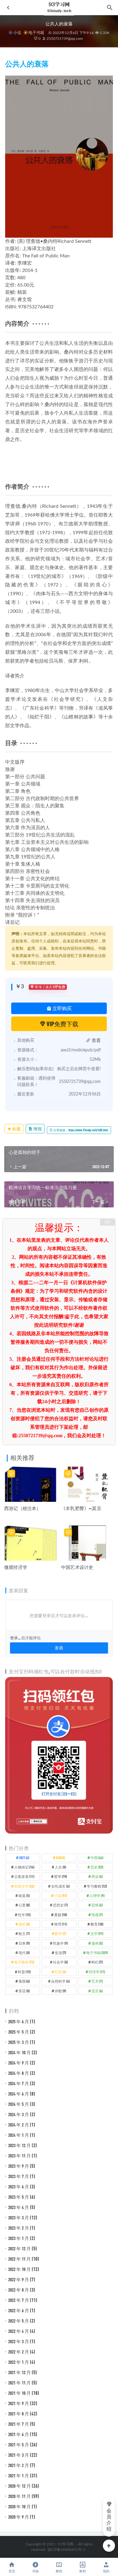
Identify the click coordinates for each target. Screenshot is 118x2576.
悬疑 (61, 1915)
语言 (97, 1991)
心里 (24, 1905)
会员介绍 (109, 2520)
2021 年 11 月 (20, 2383)
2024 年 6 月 (19, 2094)
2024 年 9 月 (19, 2063)
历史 (97, 1867)
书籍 (35, 2571)
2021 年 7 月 (19, 2424)
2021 (24, 1858)
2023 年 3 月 (19, 2218)
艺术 (97, 1981)
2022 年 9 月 (19, 2279)
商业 (97, 1876)
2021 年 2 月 (19, 2465)
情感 (97, 1915)
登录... (15, 1638)
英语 (24, 1991)
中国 (97, 1858)
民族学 (60, 1943)
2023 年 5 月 (19, 2197)
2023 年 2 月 (19, 2228)
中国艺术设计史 (77, 1567)
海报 (37, 1129)
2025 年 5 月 (19, 2032)
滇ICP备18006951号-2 (66, 2550)
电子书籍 (36, 32)
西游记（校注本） (23, 1508)
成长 (24, 1924)
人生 (60, 1867)
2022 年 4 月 (19, 2331)
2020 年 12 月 (20, 2486)
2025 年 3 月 (19, 2042)
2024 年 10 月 (20, 2052)
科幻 (97, 1962)
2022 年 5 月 (19, 2321)
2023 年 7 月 (19, 2176)
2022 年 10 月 (20, 2269)
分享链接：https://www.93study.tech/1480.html (80, 1130)
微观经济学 (16, 1567)
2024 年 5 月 (19, 2104)
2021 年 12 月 (20, 2372)
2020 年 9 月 (19, 2517)
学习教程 (97, 1886)
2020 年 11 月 (20, 2496)
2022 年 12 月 (20, 2248)
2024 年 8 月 (19, 2073)
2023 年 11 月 (20, 2156)
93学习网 (66, 2544)
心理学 (97, 1896)
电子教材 (24, 1962)
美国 (24, 1981)
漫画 (97, 1943)
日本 (24, 1943)
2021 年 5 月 (19, 2445)
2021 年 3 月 (19, 2455)
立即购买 (62, 1008)
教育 (97, 1924)
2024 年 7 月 (19, 2083)
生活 (60, 1953)
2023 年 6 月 (19, 2187)
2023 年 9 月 (19, 2166)
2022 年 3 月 (19, 2341)
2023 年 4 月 (19, 2207)
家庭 (24, 1896)
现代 (24, 1953)
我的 (106, 2571)
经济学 (97, 1972)
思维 (97, 1905)
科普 (24, 1972)
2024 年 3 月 (19, 2114)
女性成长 (60, 1886)
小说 (17, 32)
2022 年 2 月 (19, 2352)
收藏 (16, 1129)
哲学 (61, 1876)
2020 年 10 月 (20, 2506)
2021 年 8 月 (19, 2414)
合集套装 (24, 1876)
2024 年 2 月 (19, 2125)
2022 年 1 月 (19, 2362)
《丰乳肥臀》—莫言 (81, 1508)
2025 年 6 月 (19, 2021)
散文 (24, 1933)
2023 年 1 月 (19, 2238)
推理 (61, 1924)
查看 (96, 1041)
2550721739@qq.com (64, 39)
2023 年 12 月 (20, 2145)
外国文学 (24, 1886)
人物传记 (24, 1867)
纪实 (60, 1972)
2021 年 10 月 (20, 2393)
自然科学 (60, 1981)
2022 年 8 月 (19, 2290)
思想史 (60, 1905)
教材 (83, 2571)
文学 (97, 1933)
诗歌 (60, 1991)
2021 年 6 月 (19, 2434)
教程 (59, 2571)
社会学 (60, 1962)
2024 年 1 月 (19, 2135)
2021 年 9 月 (19, 2403)
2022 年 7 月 (19, 2300)
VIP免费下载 (62, 1024)
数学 (60, 1933)
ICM (60, 1858)
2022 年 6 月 (19, 2310)
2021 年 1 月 (19, 2476)
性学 (24, 1915)
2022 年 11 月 (20, 2259)
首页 (12, 2571)
